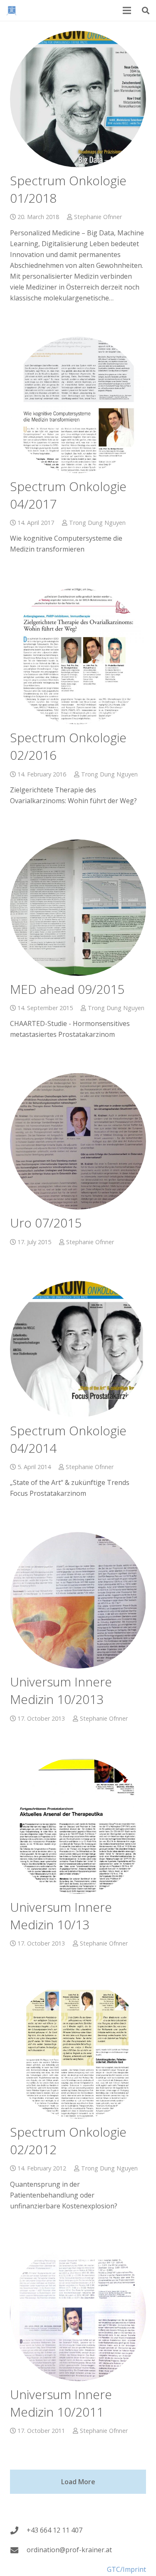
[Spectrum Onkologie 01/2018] (78, 99)
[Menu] (127, 10)
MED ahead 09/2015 (67, 989)
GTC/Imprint (126, 2569)
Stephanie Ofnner (98, 217)
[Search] (146, 10)
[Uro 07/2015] (78, 1141)
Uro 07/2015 (46, 1223)
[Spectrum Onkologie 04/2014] (78, 1349)
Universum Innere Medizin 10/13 (61, 1916)
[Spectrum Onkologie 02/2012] (78, 2050)
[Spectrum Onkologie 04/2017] (78, 405)
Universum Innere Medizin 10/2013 (61, 1690)
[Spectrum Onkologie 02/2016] (78, 656)
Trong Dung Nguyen (97, 523)
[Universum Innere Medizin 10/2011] (78, 2313)
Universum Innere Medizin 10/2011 (61, 2403)
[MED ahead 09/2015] (78, 908)
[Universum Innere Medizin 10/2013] (78, 1600)
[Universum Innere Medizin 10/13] (78, 1826)
